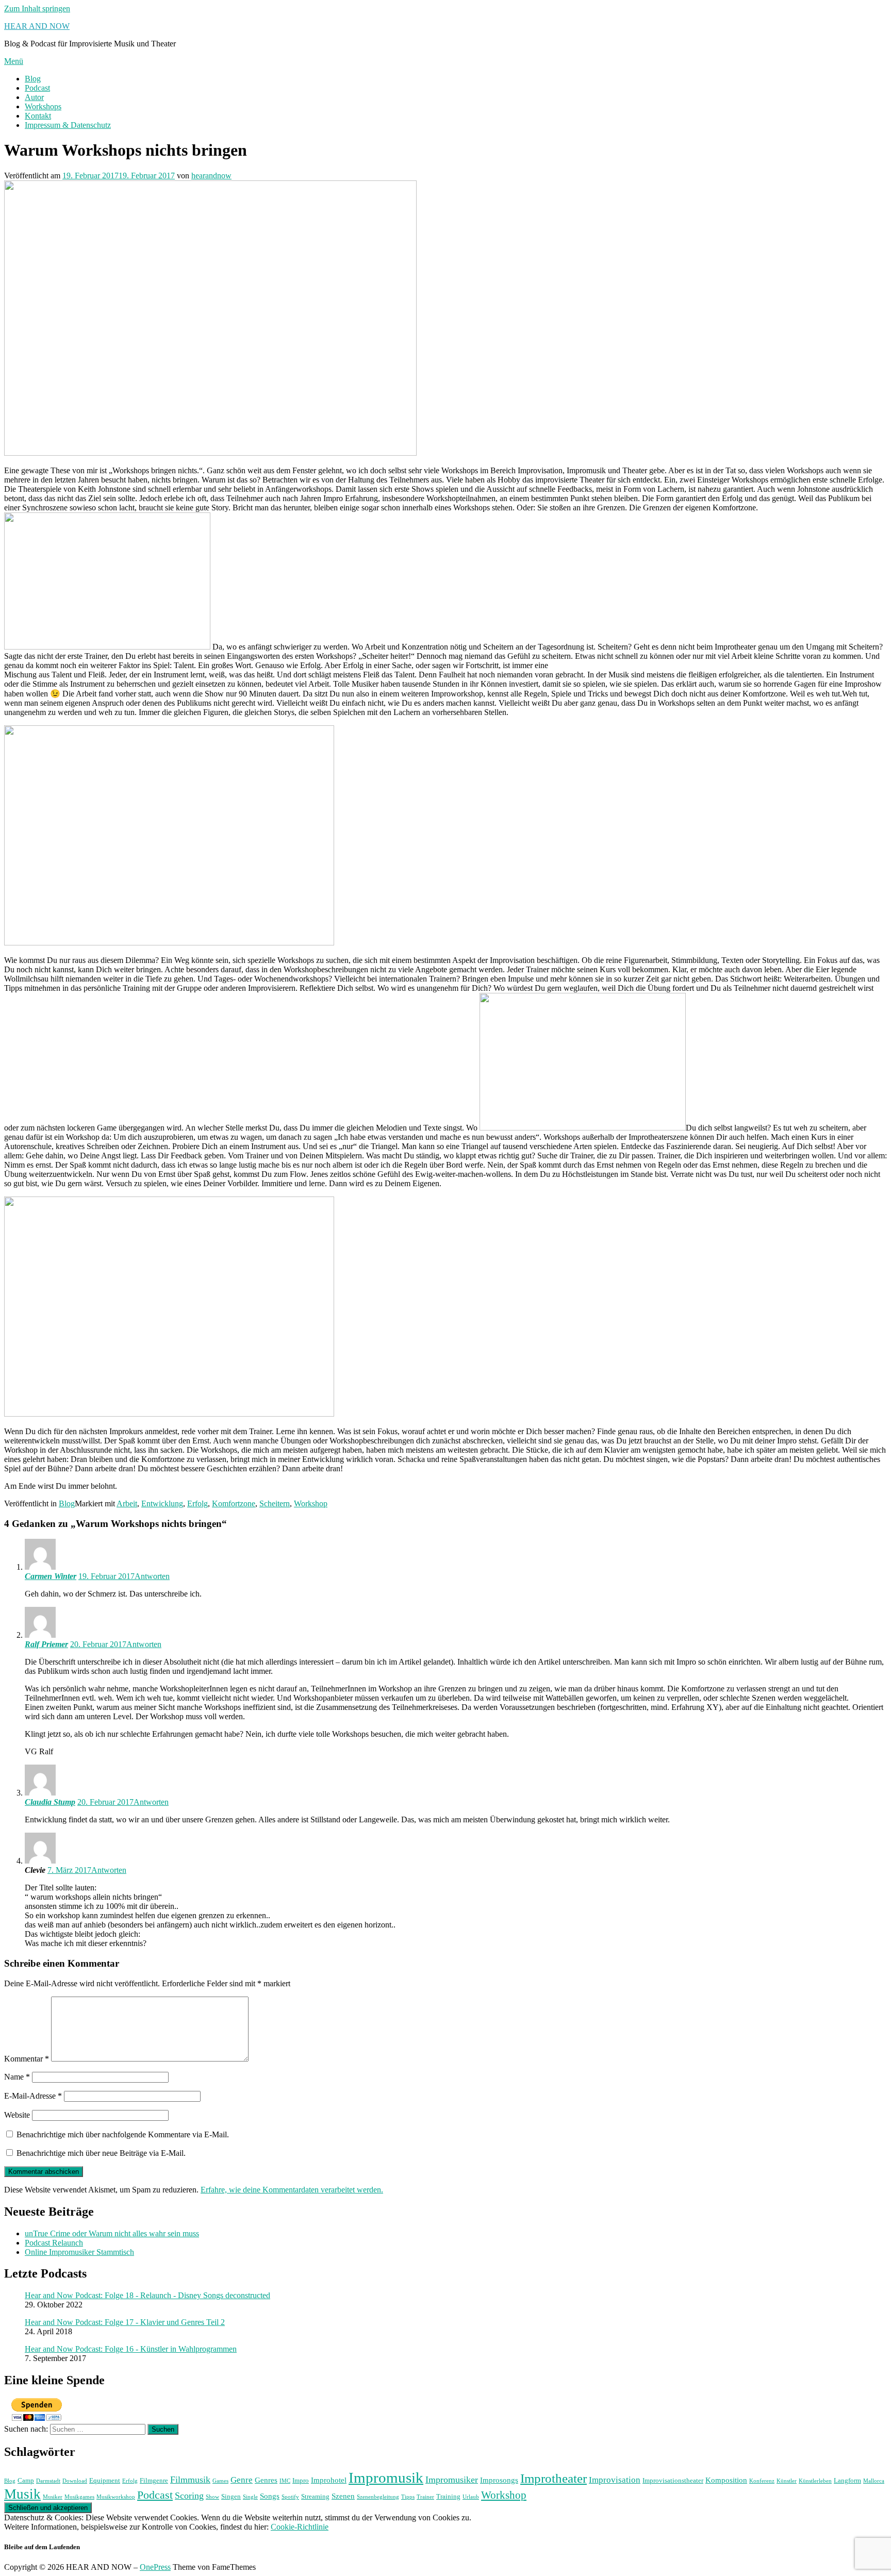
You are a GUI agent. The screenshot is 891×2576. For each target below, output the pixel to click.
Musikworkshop (116, 2497)
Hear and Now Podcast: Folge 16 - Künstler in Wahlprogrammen (131, 2349)
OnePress (155, 2567)
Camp (26, 2480)
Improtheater (554, 2478)
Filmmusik (190, 2480)
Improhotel (329, 2480)
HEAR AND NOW (37, 26)
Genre (242, 2480)
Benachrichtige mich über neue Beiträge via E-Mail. (101, 2153)
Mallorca (874, 2481)
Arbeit (127, 1503)
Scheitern (275, 1503)
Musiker (53, 2497)
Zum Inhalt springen (37, 9)
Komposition (726, 2480)
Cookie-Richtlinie (300, 2527)
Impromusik (386, 2478)
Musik (22, 2494)
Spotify (290, 2497)
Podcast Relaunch (54, 2243)
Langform (847, 2480)
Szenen (343, 2496)
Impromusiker (452, 2480)
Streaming (315, 2496)
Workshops (43, 106)
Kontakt (38, 116)
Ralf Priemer (46, 1644)
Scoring (189, 2496)
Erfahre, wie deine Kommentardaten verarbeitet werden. (292, 2190)
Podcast (37, 88)
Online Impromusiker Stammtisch (79, 2252)
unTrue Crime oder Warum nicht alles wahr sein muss (112, 2233)
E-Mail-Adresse (33, 2096)
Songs (270, 2496)
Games (220, 2481)
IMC (285, 2481)
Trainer (425, 2497)
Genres (266, 2480)
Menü (14, 61)
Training (448, 2496)
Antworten (152, 1576)
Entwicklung (162, 1503)
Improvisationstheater (673, 2480)
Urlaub (471, 2497)
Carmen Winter (51, 1576)
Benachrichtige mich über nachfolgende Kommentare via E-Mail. (123, 2134)
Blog (33, 79)
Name (17, 2077)
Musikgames (79, 2497)
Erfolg (197, 1503)
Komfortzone (234, 1503)
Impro (301, 2480)
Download (75, 2481)
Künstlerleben (815, 2481)
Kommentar (27, 2059)
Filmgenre (154, 2480)
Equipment (105, 2480)
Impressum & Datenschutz (68, 125)
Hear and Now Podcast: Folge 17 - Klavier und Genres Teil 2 (125, 2322)
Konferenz (762, 2481)
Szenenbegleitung (378, 2497)
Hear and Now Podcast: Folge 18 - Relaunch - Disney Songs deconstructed (147, 2295)
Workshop (311, 1503)
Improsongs (499, 2480)
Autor (34, 97)
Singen (231, 2496)
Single (250, 2497)
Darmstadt (48, 2481)
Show (212, 2497)
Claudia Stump (50, 1802)
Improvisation (615, 2480)
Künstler (787, 2481)
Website (17, 2115)
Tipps (408, 2497)
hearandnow (211, 176)
